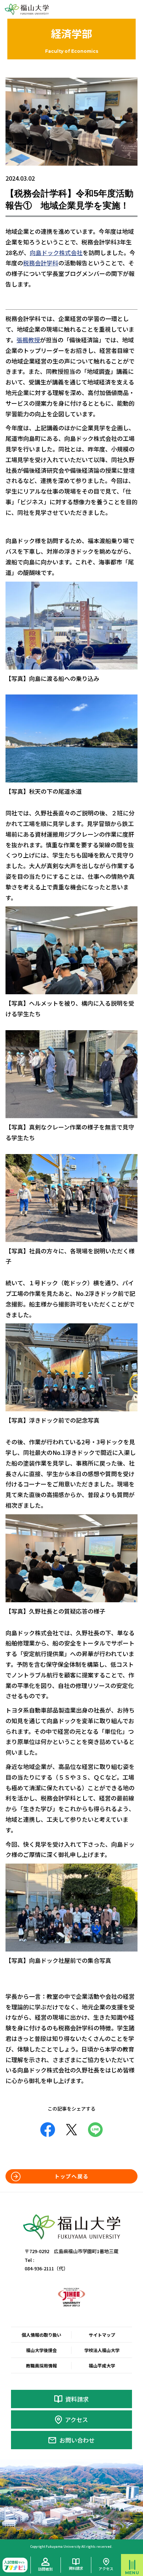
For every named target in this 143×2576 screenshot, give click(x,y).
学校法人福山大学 (102, 2350)
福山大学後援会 (41, 2350)
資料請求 (77, 2399)
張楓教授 (28, 340)
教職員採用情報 (41, 2365)
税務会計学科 (41, 263)
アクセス (76, 2420)
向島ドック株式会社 (56, 253)
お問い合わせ (77, 2440)
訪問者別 (45, 2569)
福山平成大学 (102, 2365)
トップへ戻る (71, 2176)
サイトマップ (102, 2335)
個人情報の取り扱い (41, 2335)
